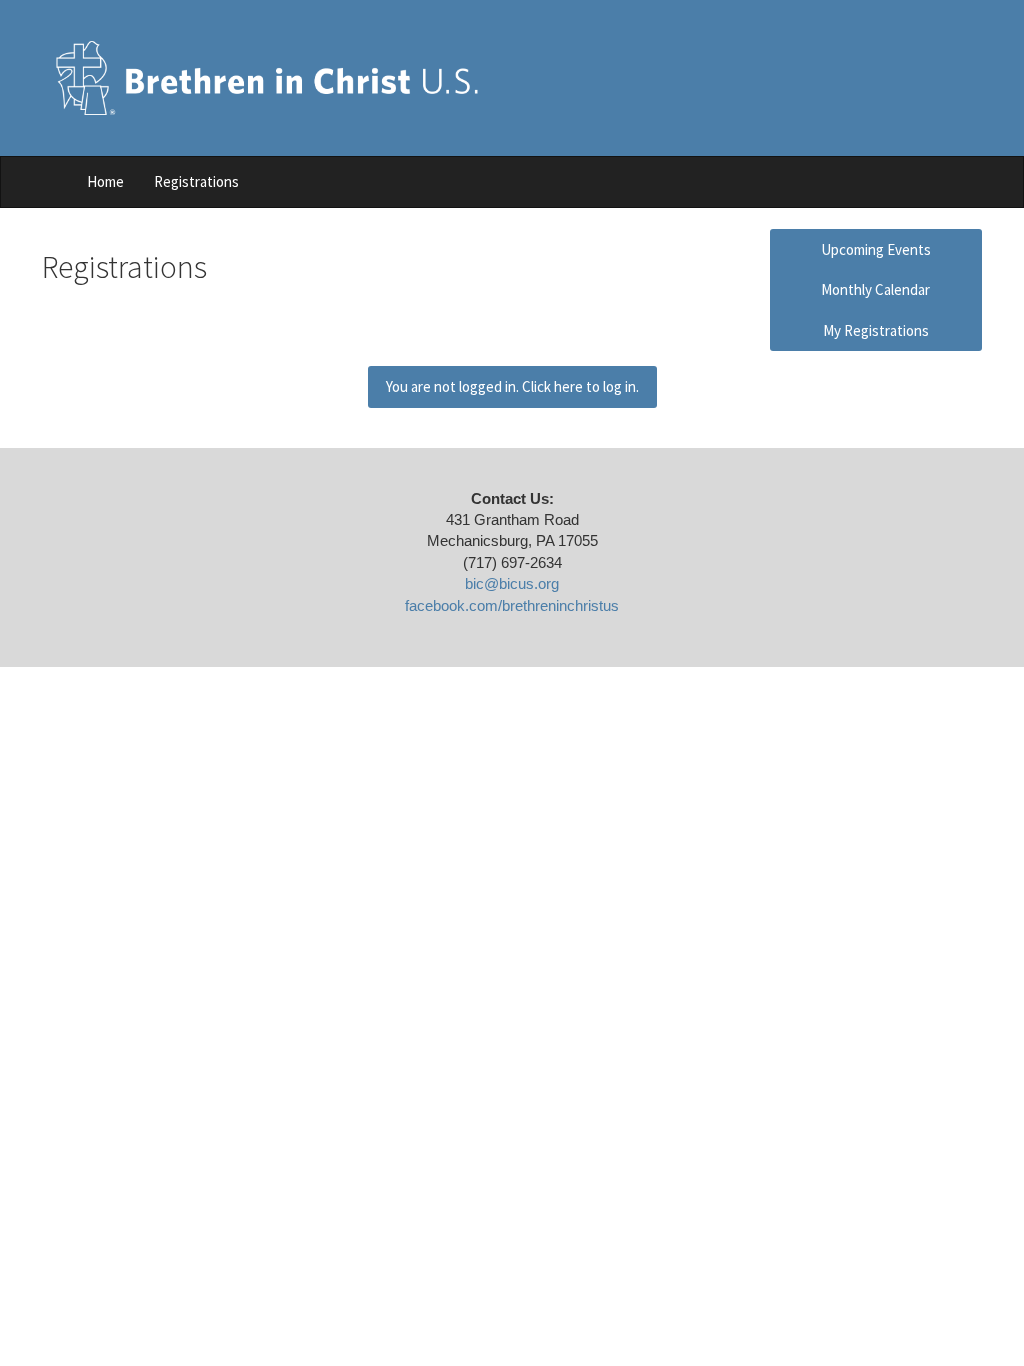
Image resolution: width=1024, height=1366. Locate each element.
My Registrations (876, 330)
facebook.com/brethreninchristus (512, 605)
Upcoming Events (876, 249)
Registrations (196, 181)
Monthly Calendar (875, 289)
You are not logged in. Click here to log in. (512, 386)
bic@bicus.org (512, 583)
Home (105, 181)
